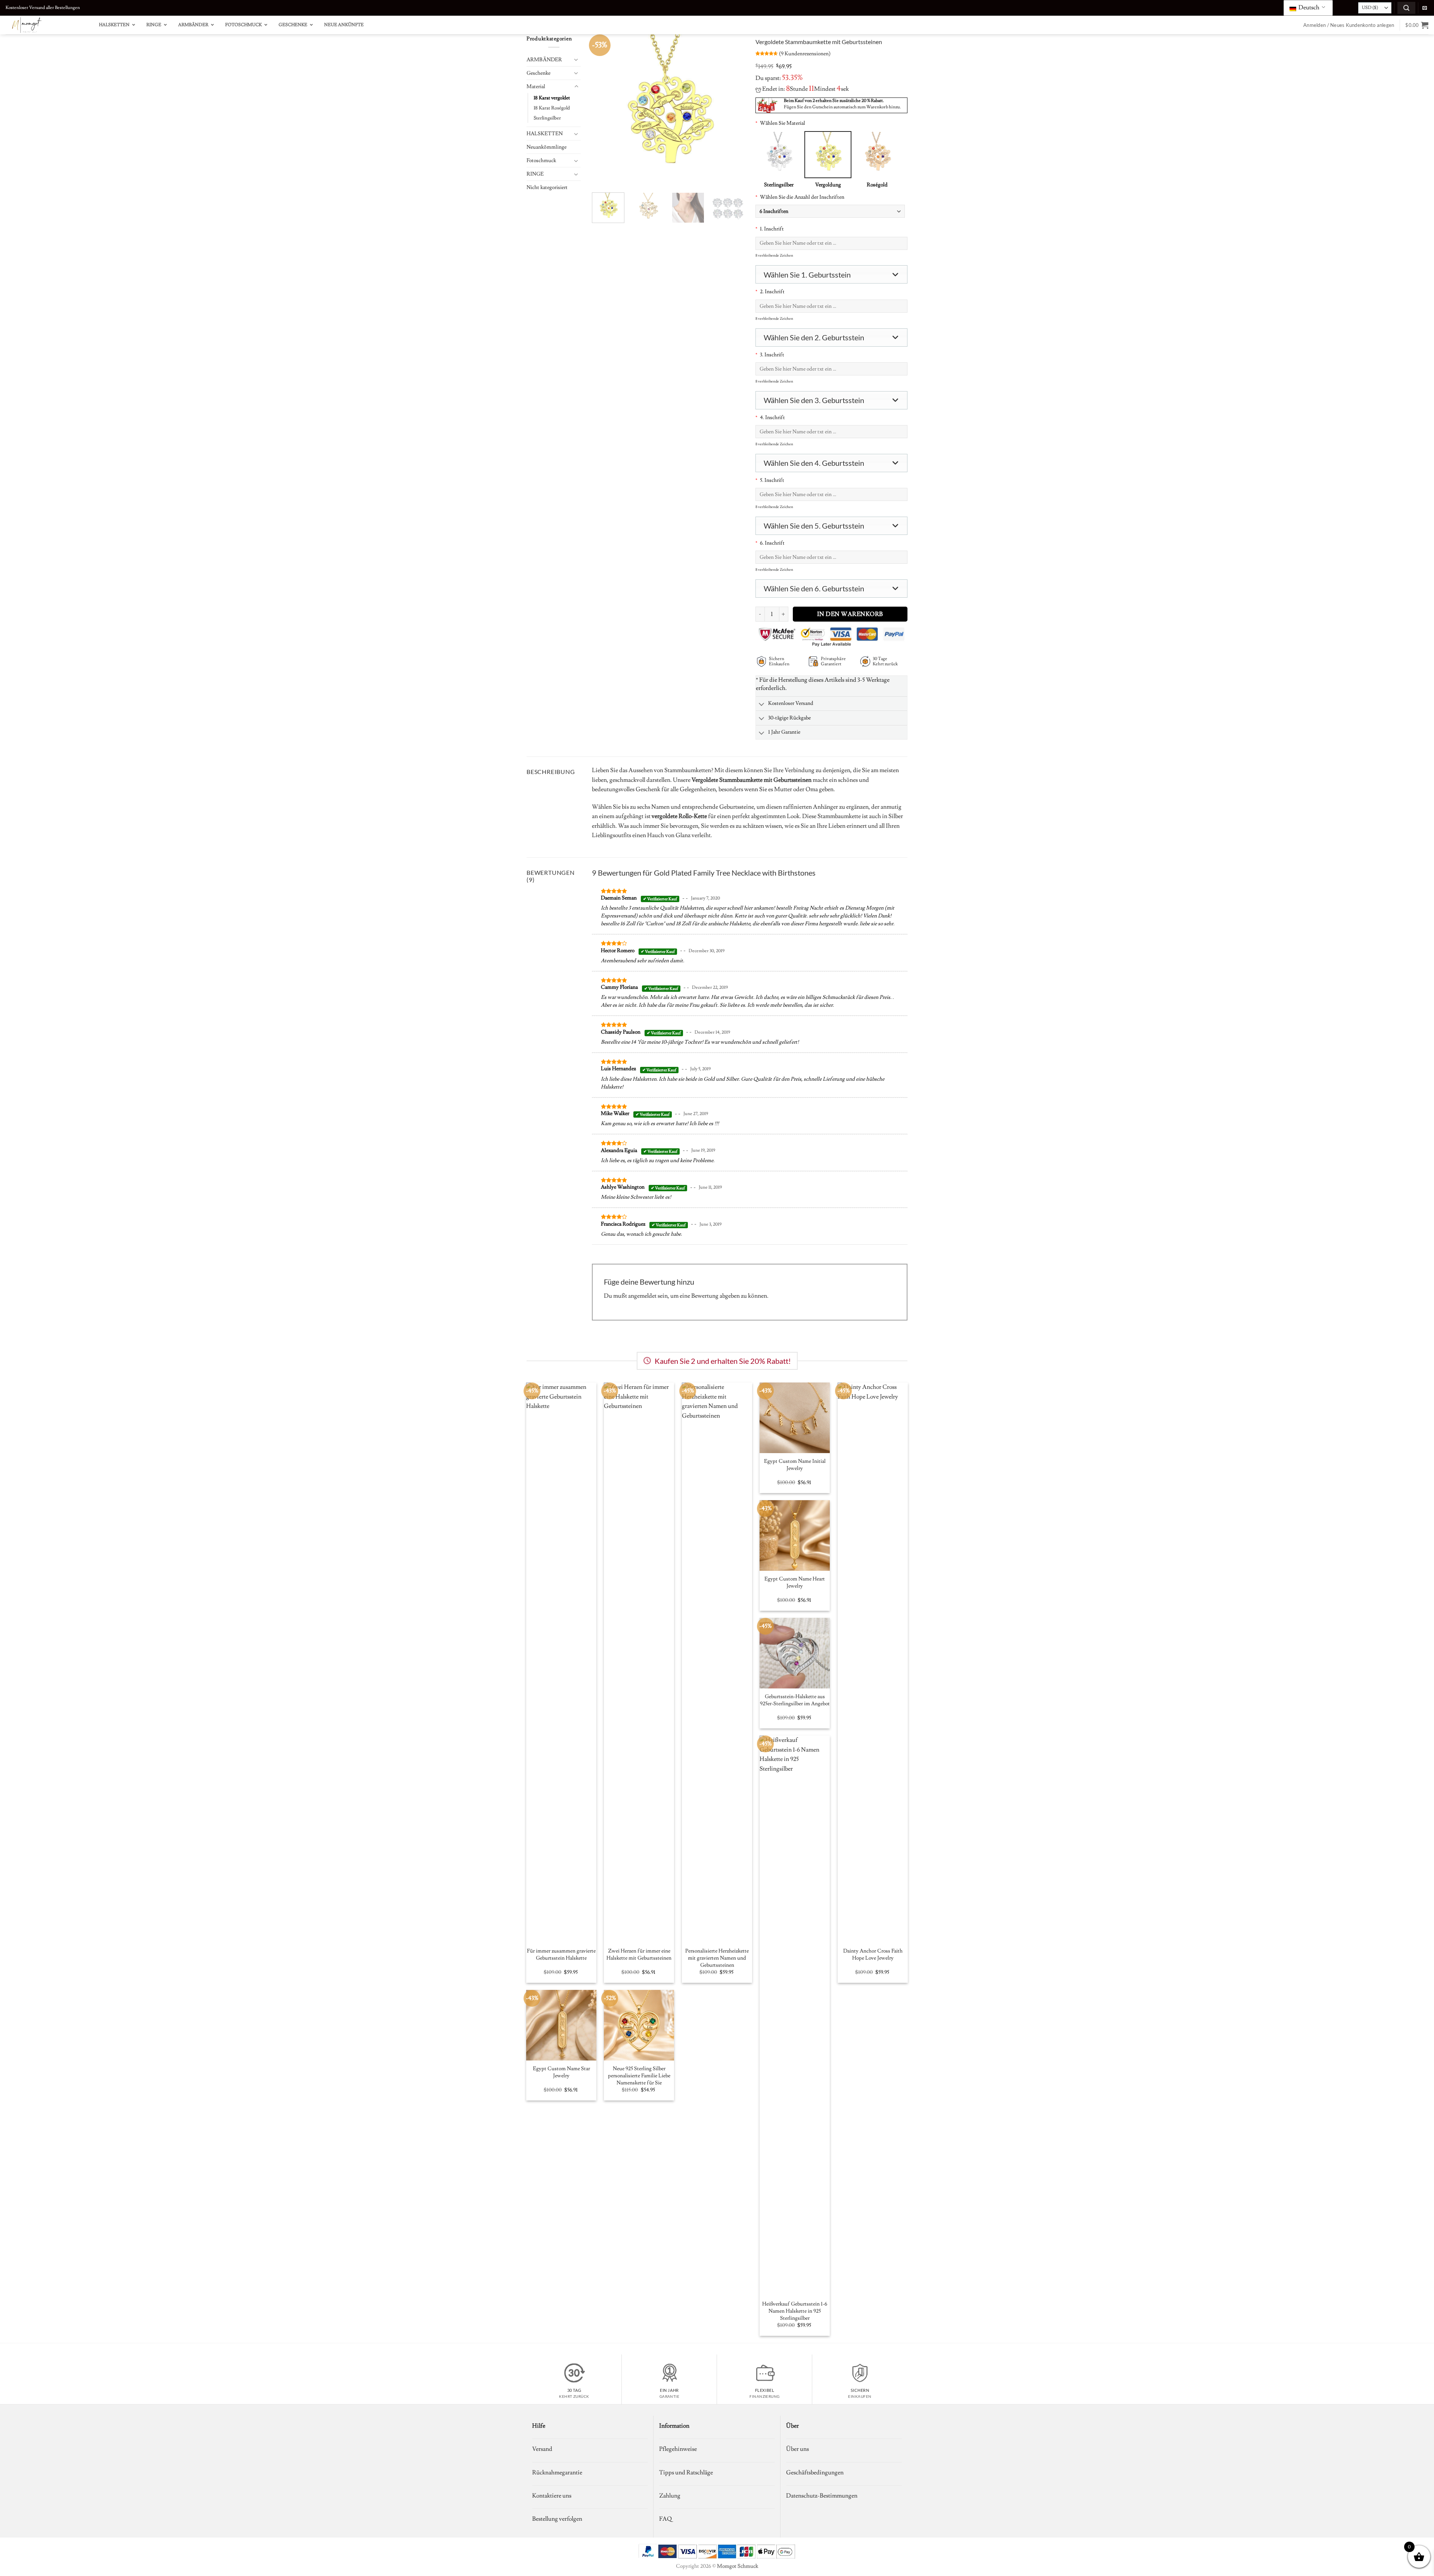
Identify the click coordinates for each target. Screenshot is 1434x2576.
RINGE (535, 174)
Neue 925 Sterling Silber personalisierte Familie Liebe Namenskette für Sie (639, 2076)
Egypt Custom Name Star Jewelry (561, 2072)
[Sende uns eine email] (1425, 8)
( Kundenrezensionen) (805, 54)
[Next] (732, 111)
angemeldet (642, 1296)
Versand (542, 2449)
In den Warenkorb (850, 614)
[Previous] (604, 111)
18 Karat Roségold (552, 108)
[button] (1406, 8)
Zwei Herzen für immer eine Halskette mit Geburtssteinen (639, 1955)
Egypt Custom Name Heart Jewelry (795, 1583)
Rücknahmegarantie (557, 2473)
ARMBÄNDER (544, 60)
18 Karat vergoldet (552, 98)
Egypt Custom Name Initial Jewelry (795, 1465)
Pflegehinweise (678, 2449)
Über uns (797, 2449)
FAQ (665, 2519)
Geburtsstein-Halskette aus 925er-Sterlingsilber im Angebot (795, 1700)
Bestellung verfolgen (557, 2519)
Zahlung (670, 2496)
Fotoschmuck (541, 160)
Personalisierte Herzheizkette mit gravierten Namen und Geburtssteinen (717, 1958)
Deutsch (1308, 7)
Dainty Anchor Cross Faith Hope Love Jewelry (873, 1955)
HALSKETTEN (545, 134)
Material (536, 86)
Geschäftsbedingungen (815, 2473)
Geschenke (538, 73)
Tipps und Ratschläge (686, 2473)
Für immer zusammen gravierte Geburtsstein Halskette (561, 1955)
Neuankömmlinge (547, 147)
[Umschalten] (576, 59)
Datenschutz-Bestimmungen (822, 2496)
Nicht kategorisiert (547, 187)
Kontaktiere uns (552, 2496)
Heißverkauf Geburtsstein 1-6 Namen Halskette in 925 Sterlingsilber (795, 2311)
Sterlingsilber (547, 118)
